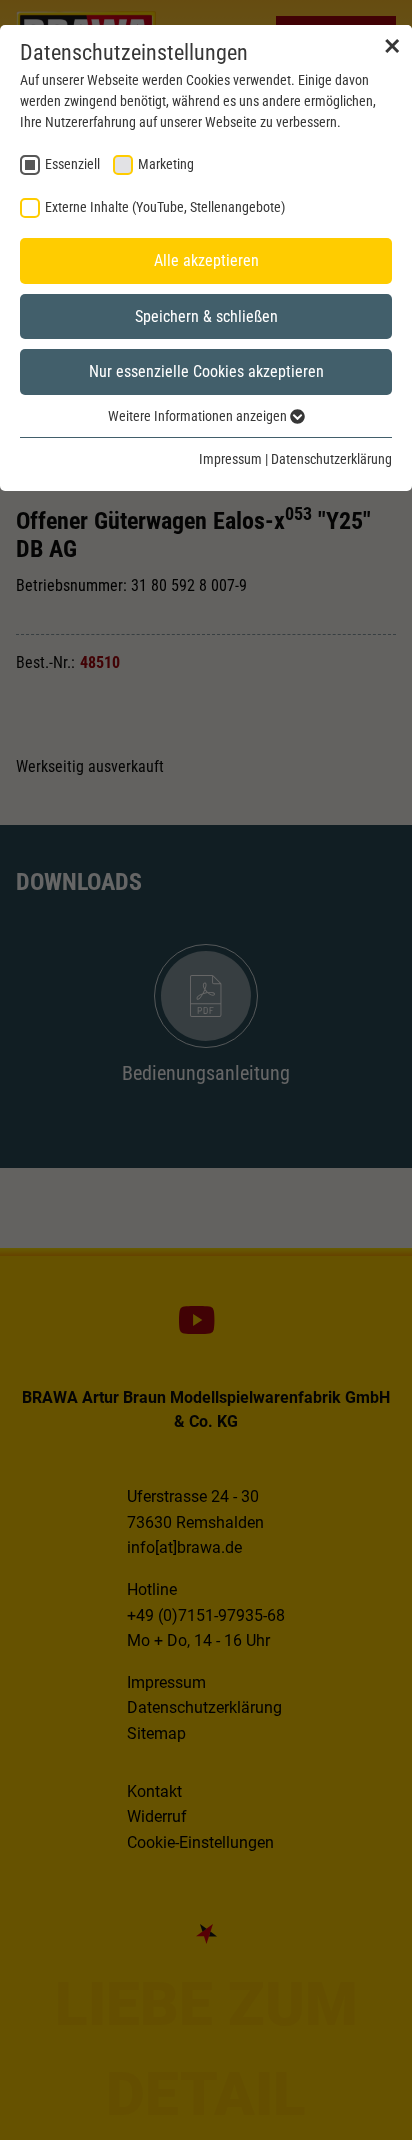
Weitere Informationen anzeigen (199, 416)
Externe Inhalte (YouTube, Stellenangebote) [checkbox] (165, 207)
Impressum (230, 459)
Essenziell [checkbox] (72, 164)
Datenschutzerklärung (331, 459)
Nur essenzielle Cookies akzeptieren (206, 371)
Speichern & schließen (206, 316)
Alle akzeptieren (206, 260)
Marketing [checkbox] (166, 164)
